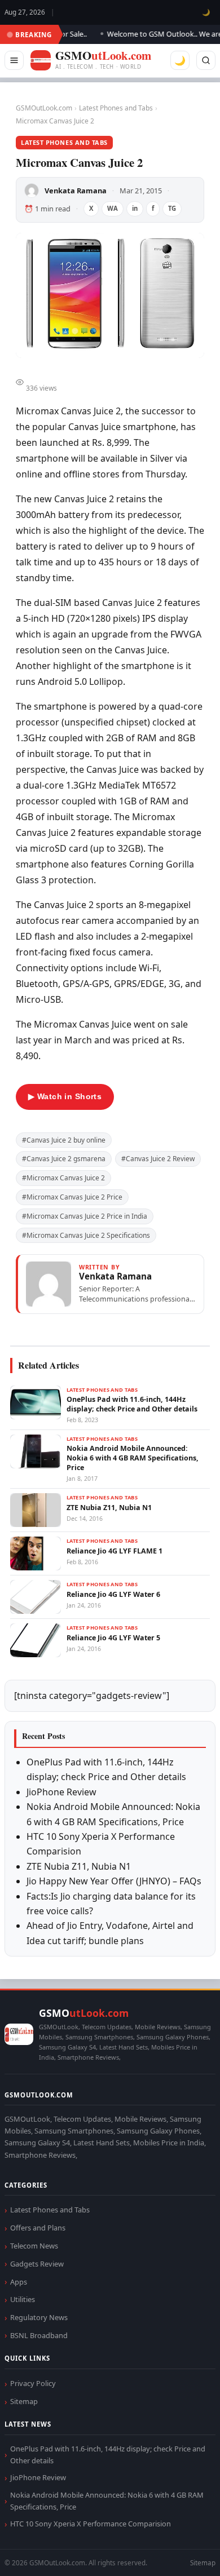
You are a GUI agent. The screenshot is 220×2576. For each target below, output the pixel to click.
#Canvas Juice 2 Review (158, 1159)
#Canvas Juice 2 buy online (64, 1140)
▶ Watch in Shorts (65, 1096)
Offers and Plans (38, 2228)
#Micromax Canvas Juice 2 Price (72, 1197)
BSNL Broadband (39, 2335)
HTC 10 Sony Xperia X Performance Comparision (91, 2524)
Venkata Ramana (76, 191)
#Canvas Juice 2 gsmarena (64, 1159)
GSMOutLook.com (44, 108)
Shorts (182, 2554)
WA (113, 208)
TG (172, 208)
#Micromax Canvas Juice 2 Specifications (86, 1235)
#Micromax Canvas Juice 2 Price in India (85, 1216)
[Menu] (14, 60)
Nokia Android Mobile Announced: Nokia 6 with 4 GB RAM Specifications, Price (107, 2501)
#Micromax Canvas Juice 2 (63, 1178)
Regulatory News (39, 2317)
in (135, 208)
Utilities (23, 2299)
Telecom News (34, 2246)
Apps (19, 2282)
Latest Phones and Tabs (116, 108)
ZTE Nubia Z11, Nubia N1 (79, 1866)
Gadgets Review (37, 2264)
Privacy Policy (33, 2383)
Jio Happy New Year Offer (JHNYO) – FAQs (114, 1881)
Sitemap (24, 2401)
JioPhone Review (61, 1792)
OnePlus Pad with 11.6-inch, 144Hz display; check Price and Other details (108, 2455)
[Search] (206, 60)
